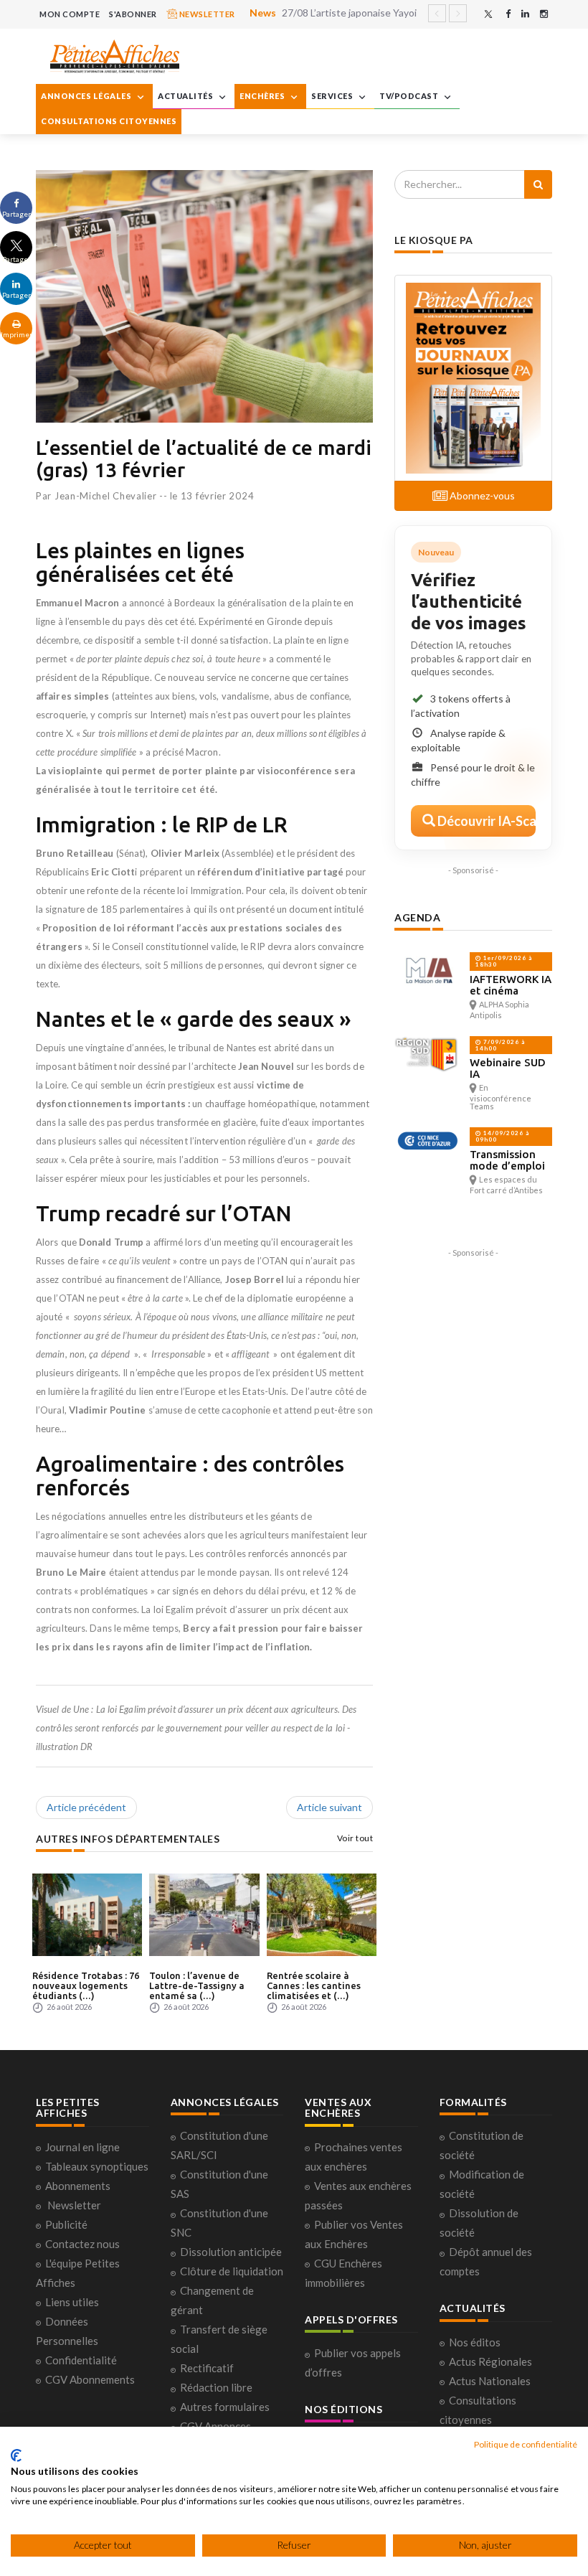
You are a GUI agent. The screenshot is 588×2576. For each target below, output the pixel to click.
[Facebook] (508, 14)
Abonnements (78, 2186)
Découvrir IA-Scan (485, 821)
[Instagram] (544, 14)
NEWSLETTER (206, 14)
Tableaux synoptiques (97, 2166)
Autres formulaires (225, 2407)
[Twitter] (488, 14)
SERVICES (333, 96)
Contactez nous (82, 2244)
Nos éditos (475, 2342)
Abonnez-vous (481, 495)
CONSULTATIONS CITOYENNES (109, 121)
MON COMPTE (70, 14)
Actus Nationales (490, 2381)
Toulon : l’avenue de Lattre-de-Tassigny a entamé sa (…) (197, 1986)
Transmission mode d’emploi (507, 1160)
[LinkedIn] (525, 14)
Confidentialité (81, 2360)
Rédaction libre (216, 2387)
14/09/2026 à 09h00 (502, 1136)
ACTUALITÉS (186, 96)
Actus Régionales (490, 2361)
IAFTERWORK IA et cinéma (511, 985)
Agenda (417, 917)
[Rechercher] (538, 184)
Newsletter (74, 2205)
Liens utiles (72, 2302)
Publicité (66, 2224)
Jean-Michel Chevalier (106, 496)
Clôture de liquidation (232, 2271)
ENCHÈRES (263, 96)
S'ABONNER (133, 14)
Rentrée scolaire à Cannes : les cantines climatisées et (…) (314, 1986)
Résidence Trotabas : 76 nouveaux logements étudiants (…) (86, 1986)
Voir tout (355, 1838)
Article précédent (86, 1807)
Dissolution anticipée (231, 2252)
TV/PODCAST (410, 96)
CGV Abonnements (90, 2379)
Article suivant (329, 1807)
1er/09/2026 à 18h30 (504, 961)
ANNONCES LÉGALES (87, 96)
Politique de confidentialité (526, 2444)
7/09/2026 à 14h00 (500, 1045)
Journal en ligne (82, 2147)
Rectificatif (207, 2368)
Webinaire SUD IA (508, 1068)
